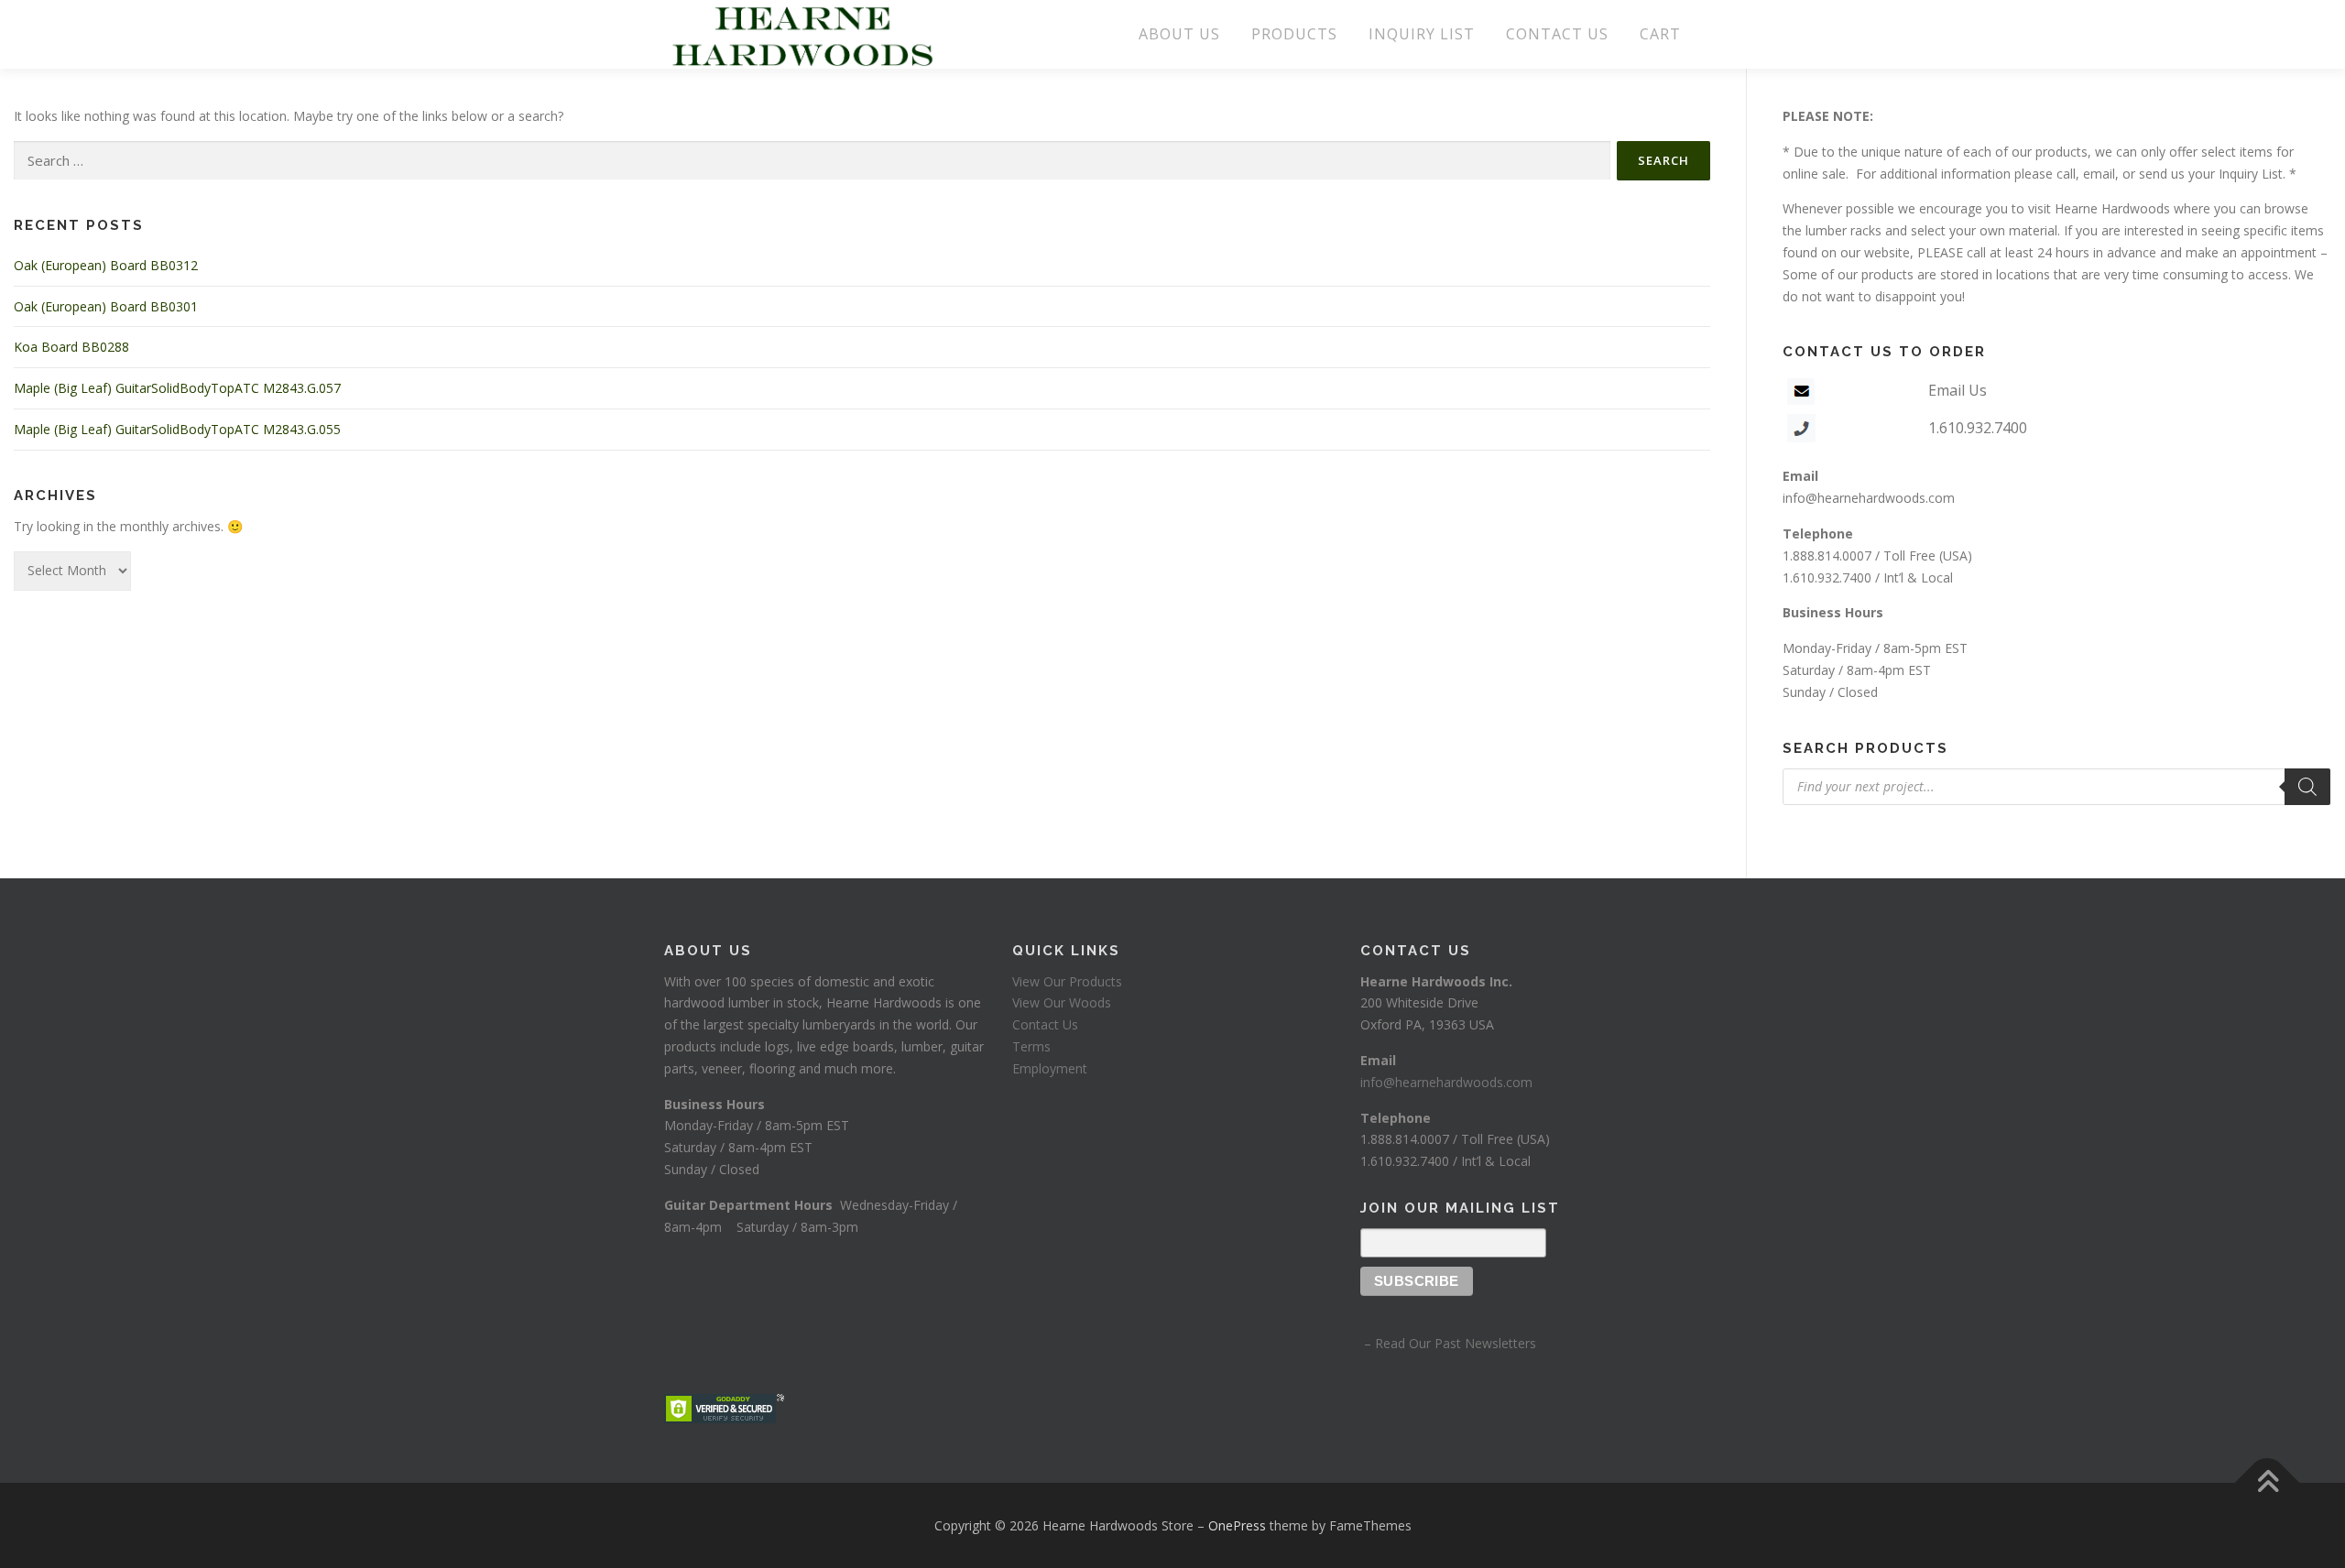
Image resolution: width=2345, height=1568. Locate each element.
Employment (1050, 1068)
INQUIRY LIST (1422, 34)
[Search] (2307, 787)
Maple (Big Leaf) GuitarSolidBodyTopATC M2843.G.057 (177, 388)
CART (1660, 34)
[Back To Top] (2268, 1482)
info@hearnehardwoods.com (1869, 498)
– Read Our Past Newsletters (1448, 1343)
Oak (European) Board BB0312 (106, 265)
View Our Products (1067, 981)
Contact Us (1045, 1024)
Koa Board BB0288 (71, 347)
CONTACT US (1557, 34)
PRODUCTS (1294, 34)
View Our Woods (1062, 1002)
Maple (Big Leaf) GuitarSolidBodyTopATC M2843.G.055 (177, 429)
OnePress (1237, 1525)
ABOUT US (1179, 34)
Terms (1031, 1046)
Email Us (1958, 390)
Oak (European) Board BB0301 (106, 306)
